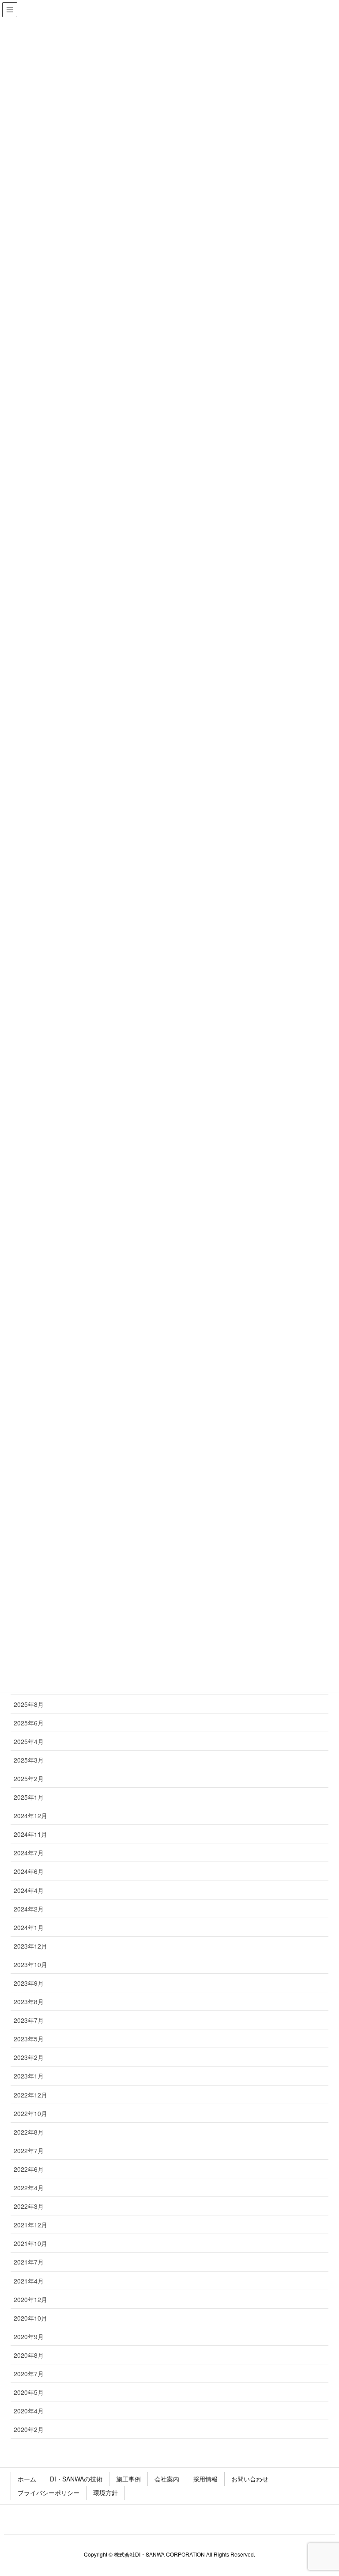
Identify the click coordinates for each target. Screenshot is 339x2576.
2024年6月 (29, 1871)
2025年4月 (29, 1741)
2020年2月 (29, 2429)
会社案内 (167, 2479)
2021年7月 (29, 2262)
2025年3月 (29, 1760)
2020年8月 (29, 2355)
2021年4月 (29, 2281)
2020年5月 (29, 2392)
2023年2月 (29, 2057)
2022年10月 (30, 2113)
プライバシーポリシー (49, 2492)
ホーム (27, 2479)
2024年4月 (29, 1890)
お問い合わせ (250, 2479)
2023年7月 (29, 2020)
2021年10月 (30, 2243)
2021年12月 (30, 2225)
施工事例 (128, 2479)
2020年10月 (30, 2318)
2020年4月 (29, 2411)
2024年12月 (30, 1816)
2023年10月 (30, 1964)
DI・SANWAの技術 (76, 2479)
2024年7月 (29, 1853)
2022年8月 (29, 2132)
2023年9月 (29, 1983)
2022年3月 (29, 2206)
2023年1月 (29, 2076)
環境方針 (105, 2492)
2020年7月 (29, 2374)
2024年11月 (30, 1834)
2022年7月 (29, 2150)
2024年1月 (29, 1927)
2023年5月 (29, 2039)
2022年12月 (30, 2095)
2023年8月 (29, 2002)
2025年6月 (29, 1723)
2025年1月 (29, 1797)
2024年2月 (29, 1909)
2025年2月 (29, 1778)
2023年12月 (30, 1946)
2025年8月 (29, 1704)
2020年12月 (30, 2299)
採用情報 (205, 2479)
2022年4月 (29, 2188)
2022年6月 (29, 2169)
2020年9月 (29, 2337)
